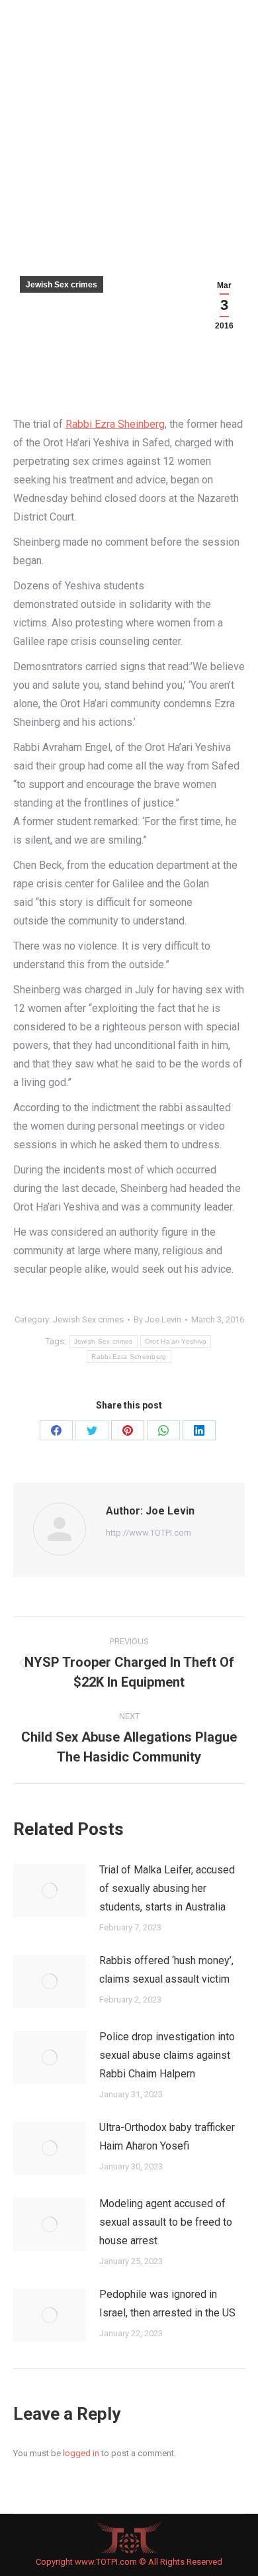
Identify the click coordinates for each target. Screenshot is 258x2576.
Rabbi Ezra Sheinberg (115, 424)
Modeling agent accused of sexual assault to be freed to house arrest (166, 2222)
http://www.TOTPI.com (149, 1533)
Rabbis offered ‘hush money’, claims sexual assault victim (166, 1970)
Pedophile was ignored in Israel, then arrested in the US (167, 2304)
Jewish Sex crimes (62, 285)
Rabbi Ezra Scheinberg (129, 1357)
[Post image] (50, 1891)
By (157, 1319)
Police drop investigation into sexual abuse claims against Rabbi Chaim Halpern (167, 2055)
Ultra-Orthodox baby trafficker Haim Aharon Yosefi (167, 2137)
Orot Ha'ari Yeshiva (176, 1341)
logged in (81, 2453)
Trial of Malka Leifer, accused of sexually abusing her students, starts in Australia (167, 1888)
